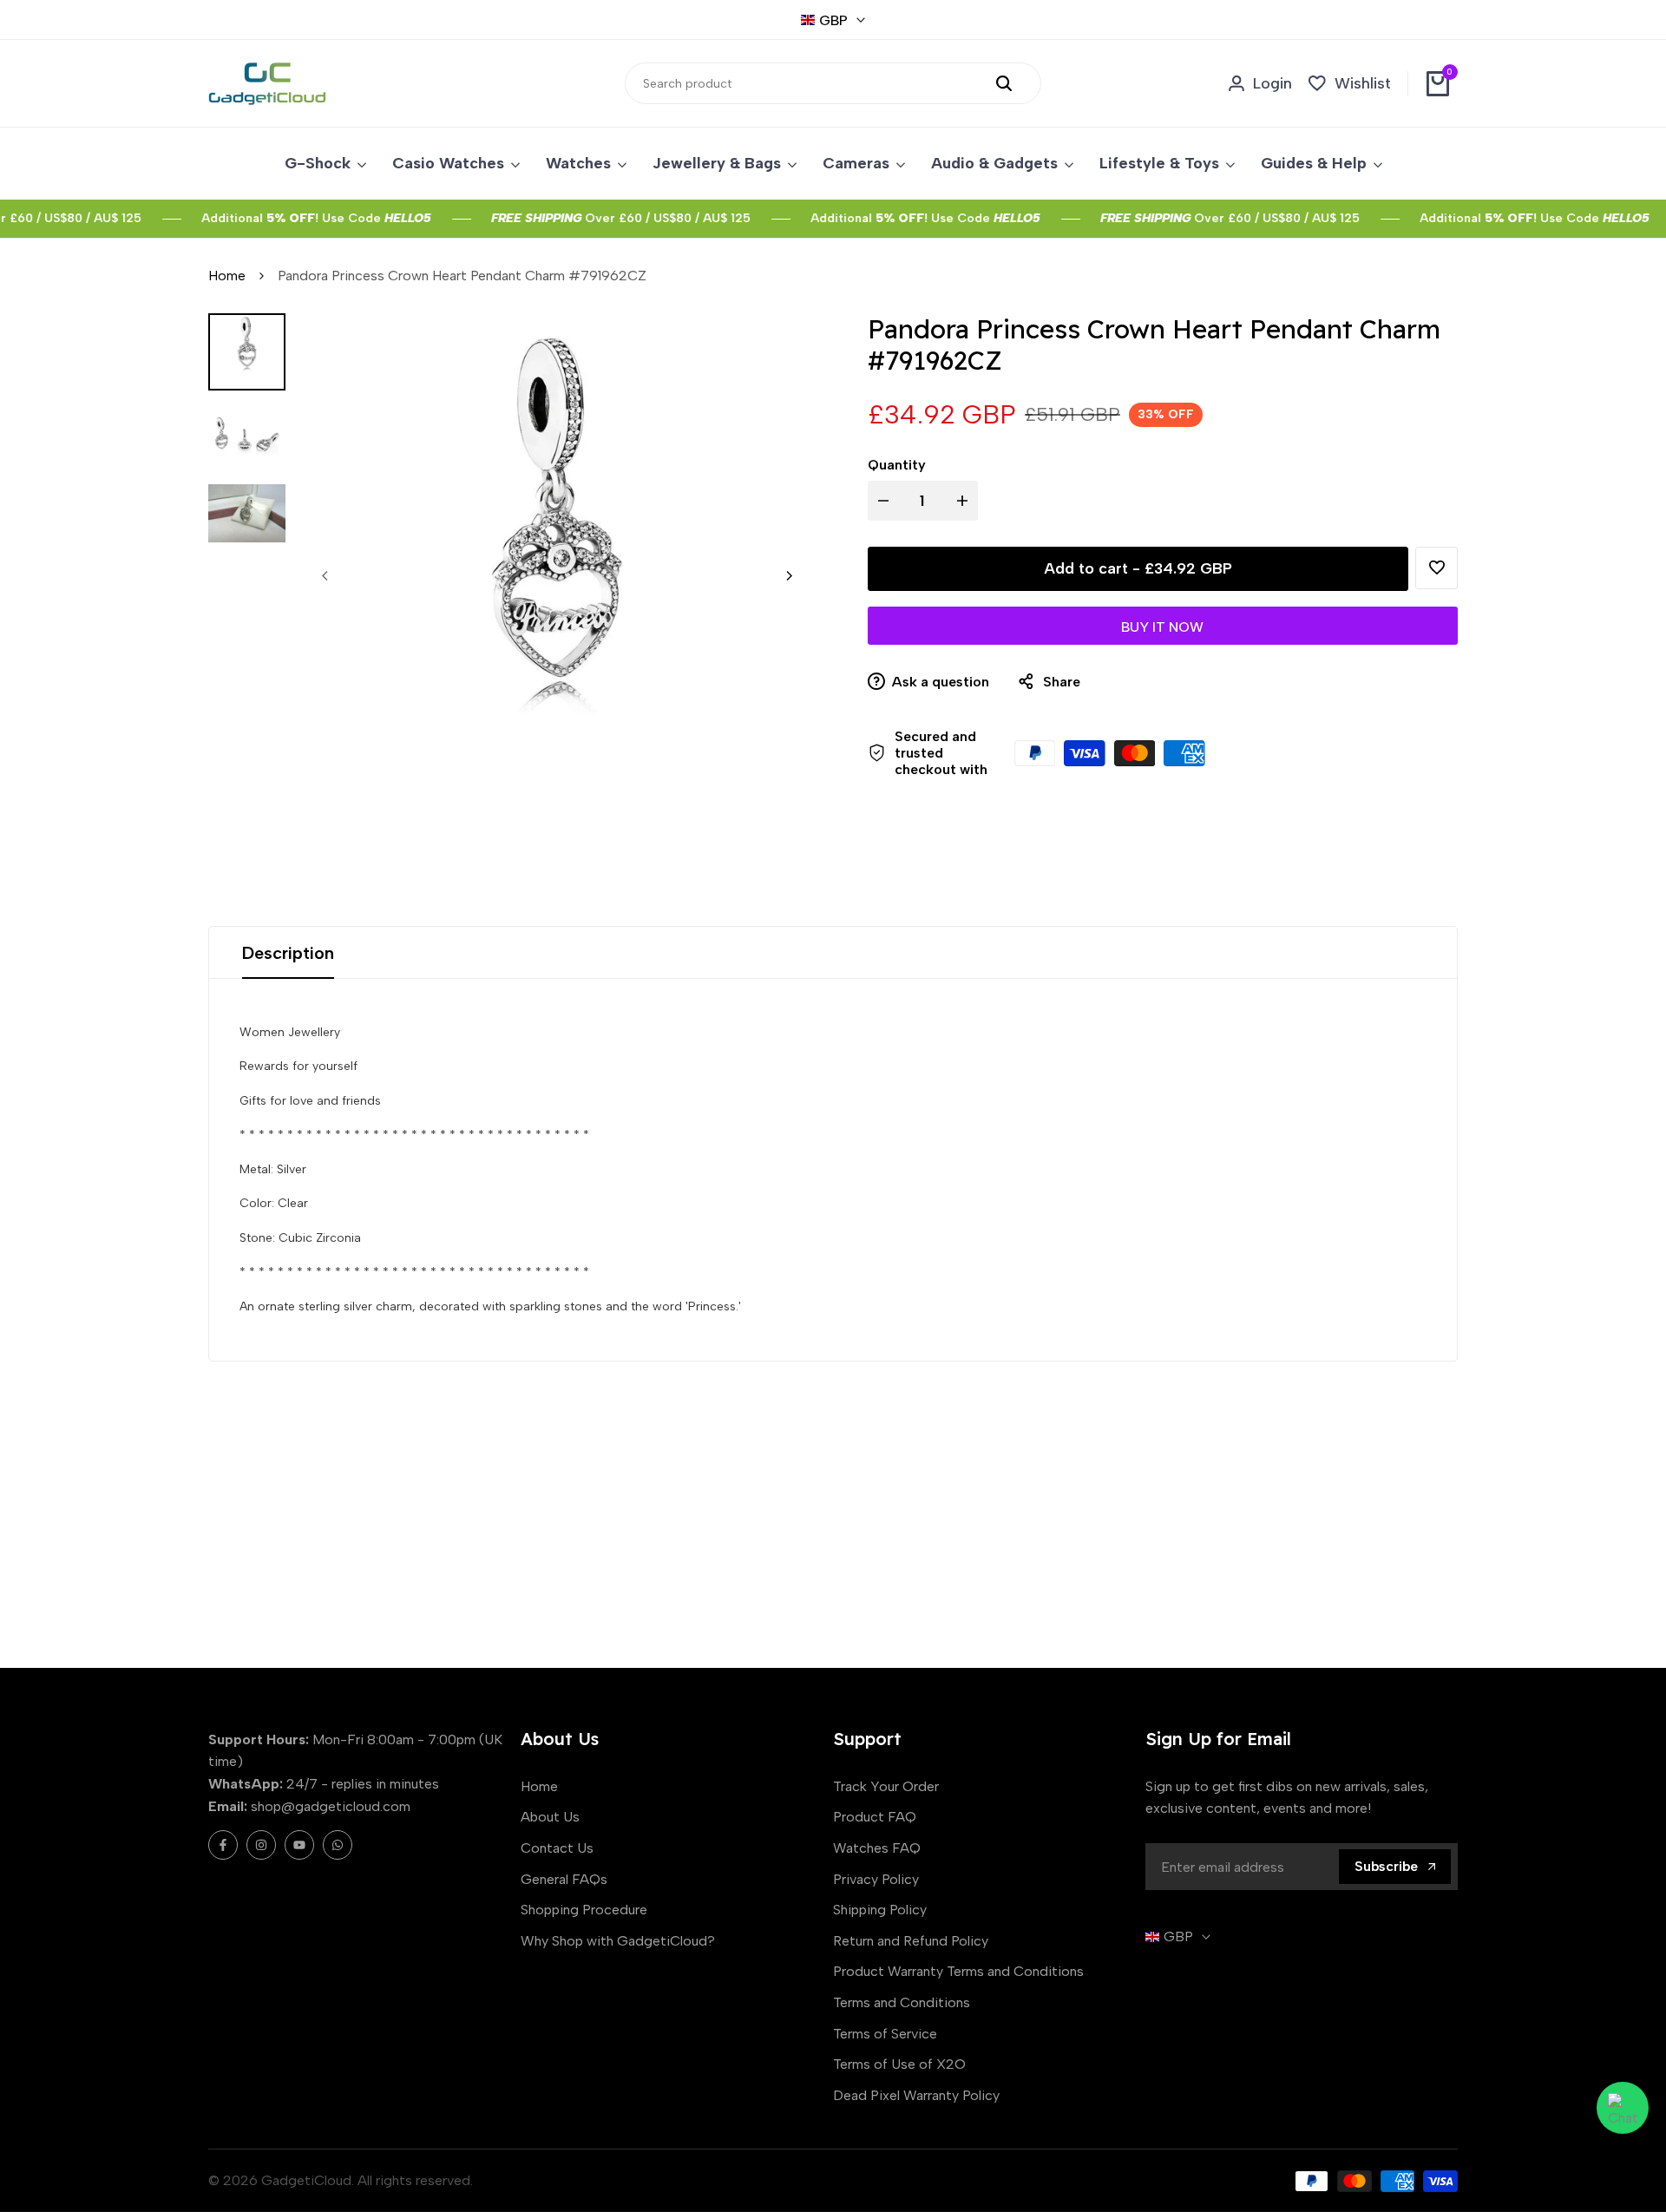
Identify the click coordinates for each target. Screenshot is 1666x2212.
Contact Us (557, 1848)
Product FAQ (875, 1817)
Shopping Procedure (584, 1910)
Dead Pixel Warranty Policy (916, 2095)
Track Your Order (886, 1786)
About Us (550, 1817)
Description (288, 953)
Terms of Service (885, 2034)
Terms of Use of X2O (899, 2064)
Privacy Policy (876, 1879)
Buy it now (1162, 627)
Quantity (897, 465)
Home (227, 276)
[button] (1436, 568)
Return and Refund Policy (911, 1941)
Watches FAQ (877, 1848)
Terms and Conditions (902, 2002)
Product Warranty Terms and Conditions (958, 1971)
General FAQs (564, 1879)
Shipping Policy (880, 1910)
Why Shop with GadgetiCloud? (618, 1941)
